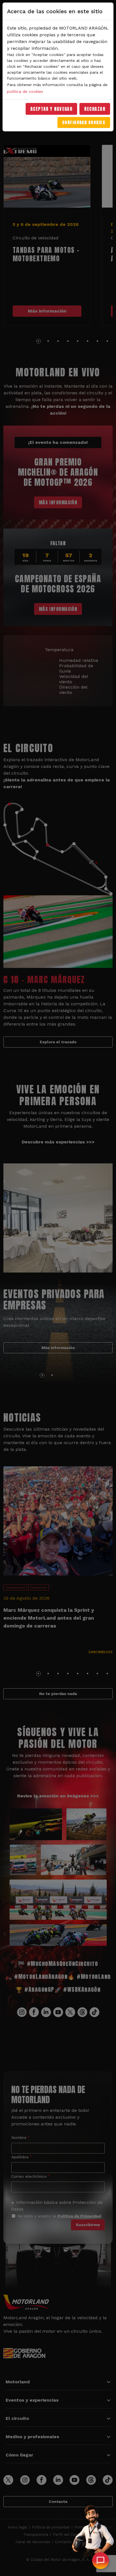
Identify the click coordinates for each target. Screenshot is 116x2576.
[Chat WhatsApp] (101, 2561)
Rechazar (95, 109)
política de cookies (25, 91)
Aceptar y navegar (52, 109)
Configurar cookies (84, 122)
